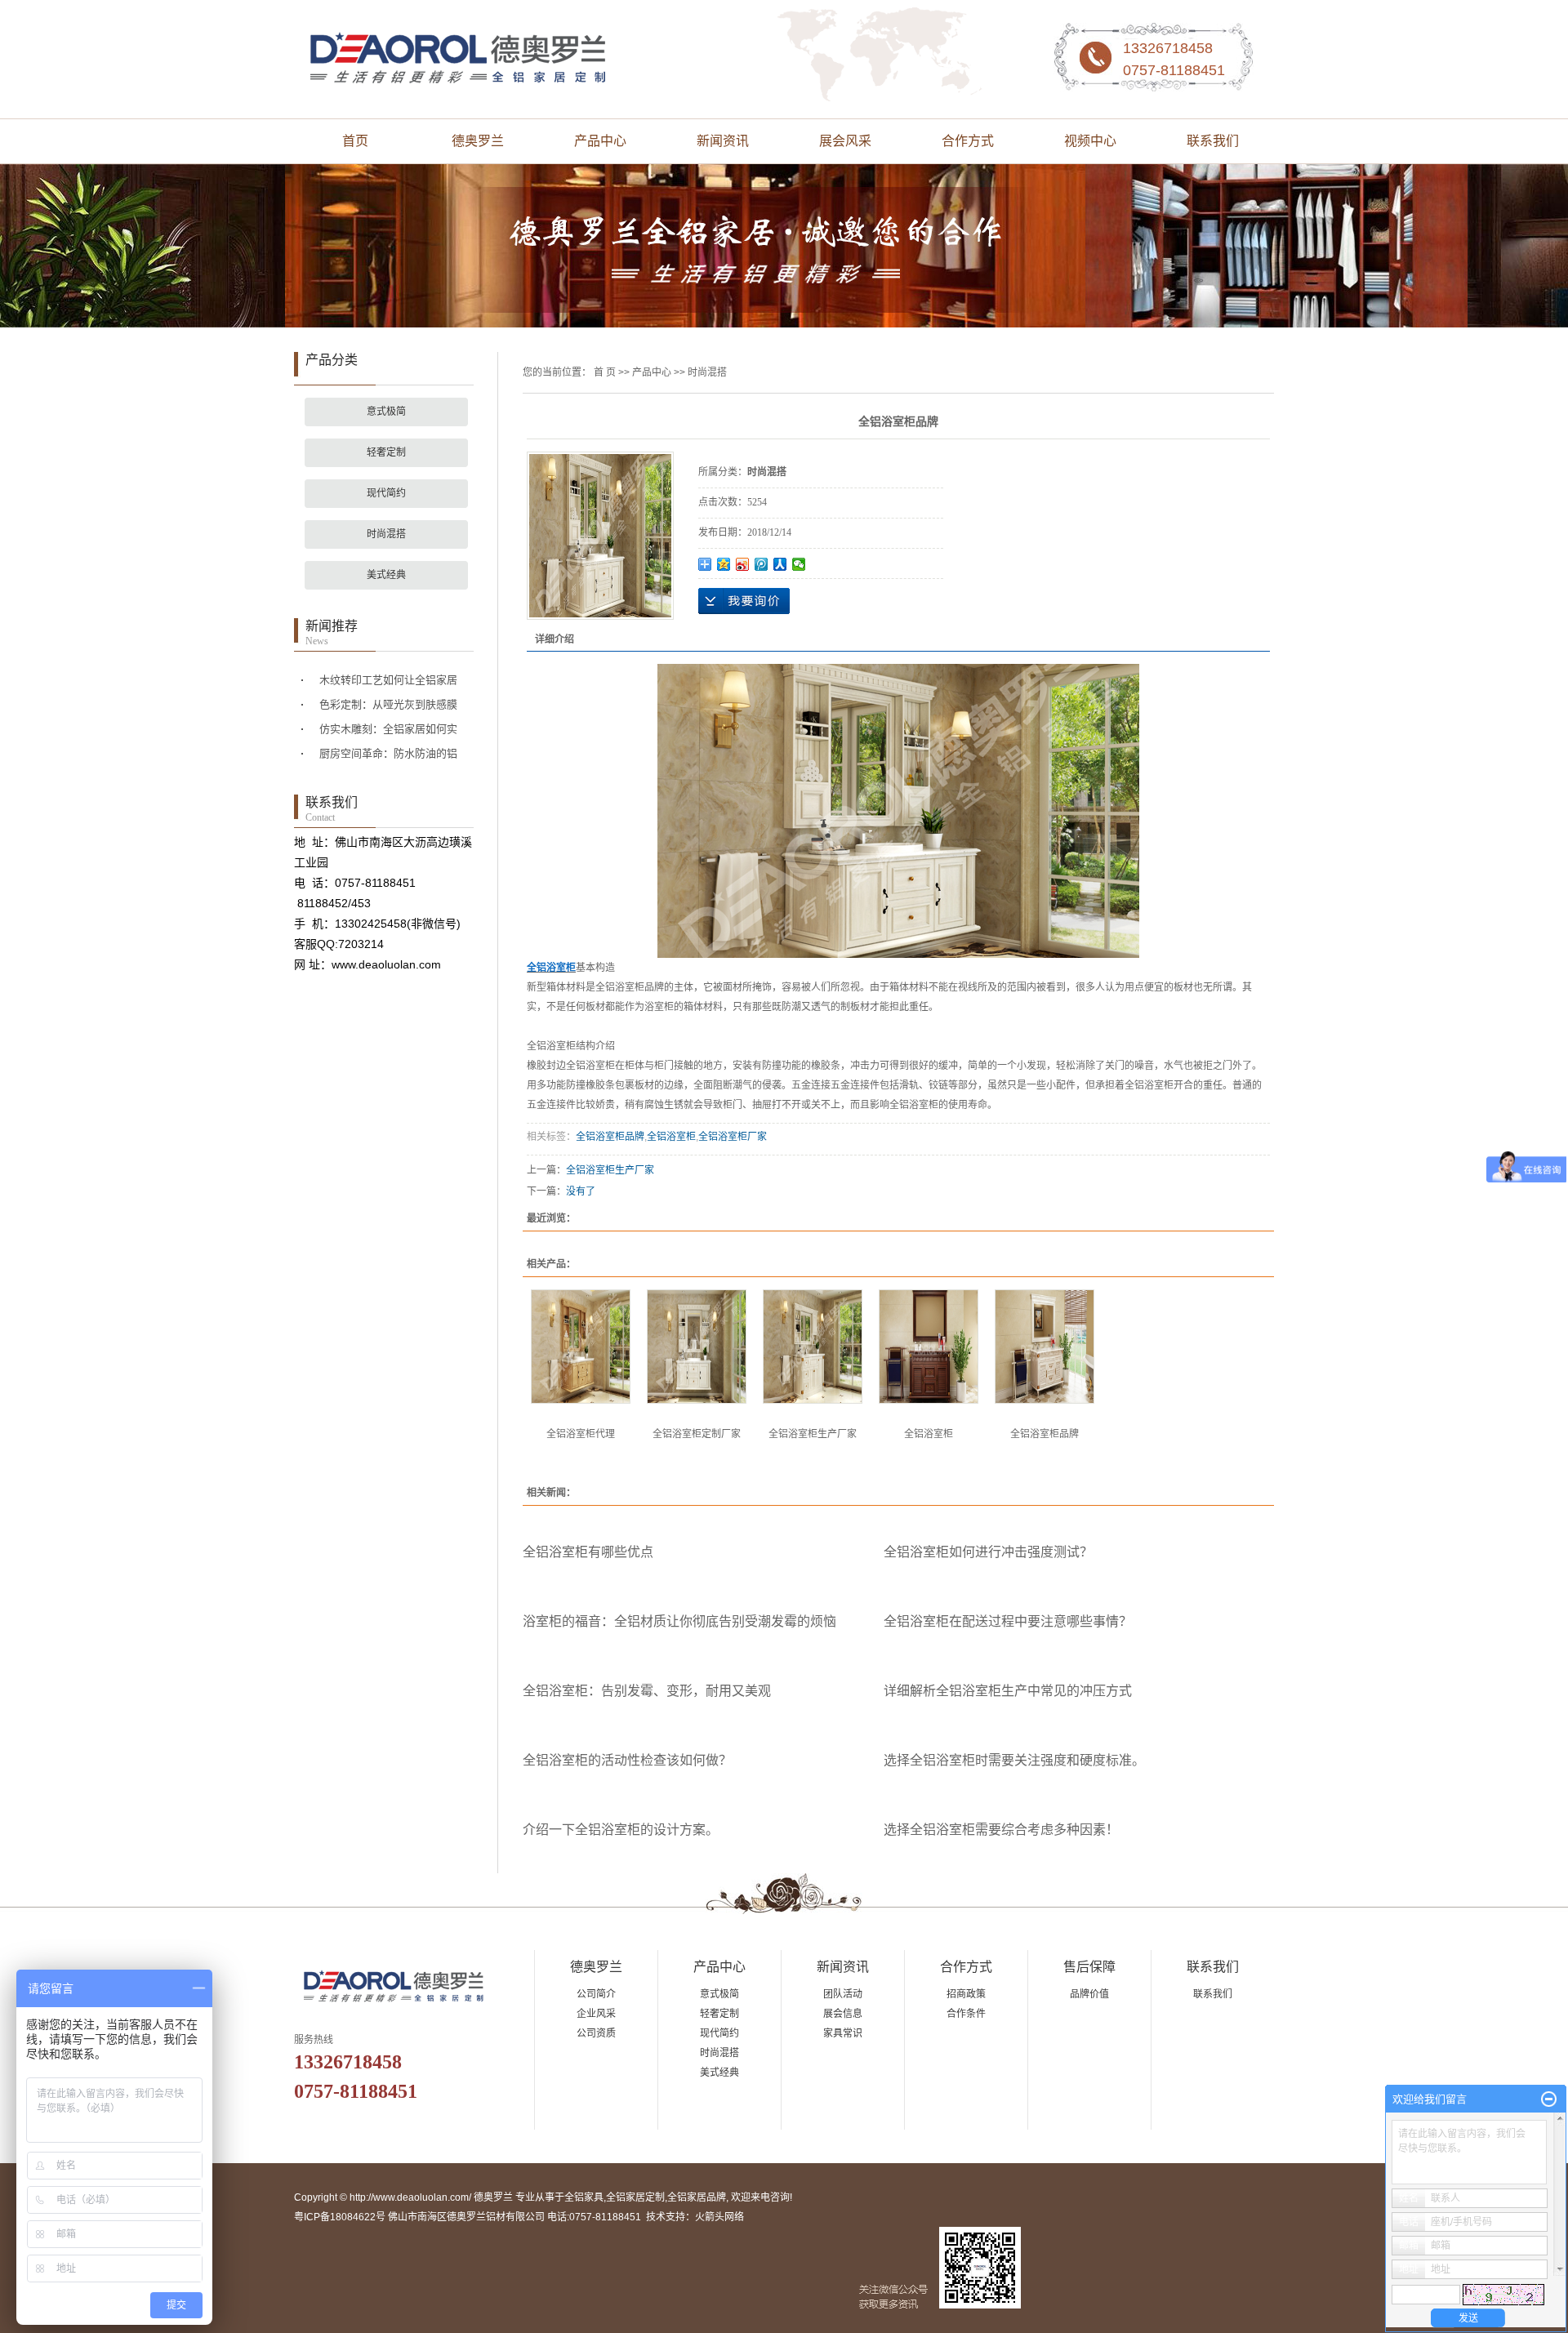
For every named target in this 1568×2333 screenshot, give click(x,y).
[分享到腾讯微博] (762, 564)
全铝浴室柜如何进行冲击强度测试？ (988, 1552)
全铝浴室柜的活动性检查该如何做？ (627, 1760)
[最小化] (1549, 2099)
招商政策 (966, 1994)
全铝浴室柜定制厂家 (697, 1434)
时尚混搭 (386, 534)
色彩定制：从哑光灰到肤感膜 (388, 704)
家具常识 (843, 2033)
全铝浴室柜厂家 (733, 1137)
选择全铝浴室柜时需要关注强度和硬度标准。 (1014, 1760)
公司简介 (596, 1994)
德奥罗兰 (478, 141)
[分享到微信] (799, 564)
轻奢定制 (386, 452)
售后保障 (1089, 1967)
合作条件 (966, 2014)
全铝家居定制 (635, 2197)
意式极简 (386, 412)
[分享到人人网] (780, 564)
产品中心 (600, 141)
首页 (355, 141)
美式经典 (386, 575)
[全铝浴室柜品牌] (1045, 1347)
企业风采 (596, 2014)
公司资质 (596, 2033)
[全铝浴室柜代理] (581, 1347)
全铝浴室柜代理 (581, 1434)
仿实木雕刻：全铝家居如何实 (388, 729)
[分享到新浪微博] (743, 564)
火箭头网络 (719, 2217)
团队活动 (843, 1994)
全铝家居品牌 (697, 2197)
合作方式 (968, 141)
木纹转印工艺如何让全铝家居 (388, 680)
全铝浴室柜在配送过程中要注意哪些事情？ (1008, 1621)
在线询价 (744, 601)
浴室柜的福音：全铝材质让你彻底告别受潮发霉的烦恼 (679, 1621)
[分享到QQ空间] (724, 564)
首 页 (605, 372)
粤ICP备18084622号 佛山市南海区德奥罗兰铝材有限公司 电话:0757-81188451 (468, 2217)
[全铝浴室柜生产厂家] (813, 1347)
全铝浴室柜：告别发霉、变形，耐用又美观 (647, 1691)
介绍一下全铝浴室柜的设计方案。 (621, 1830)
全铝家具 (584, 2197)
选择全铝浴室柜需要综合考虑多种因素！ (1001, 1830)
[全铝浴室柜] (929, 1347)
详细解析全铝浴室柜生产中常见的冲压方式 (1008, 1691)
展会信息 (843, 2014)
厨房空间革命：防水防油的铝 (388, 753)
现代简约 (386, 493)
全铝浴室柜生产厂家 (610, 1170)
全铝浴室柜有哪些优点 (588, 1552)
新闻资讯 (723, 141)
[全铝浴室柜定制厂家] (697, 1347)
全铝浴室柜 (671, 1137)
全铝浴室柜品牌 (610, 1137)
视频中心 (1090, 141)
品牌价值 (1089, 1994)
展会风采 (845, 141)
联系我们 (1213, 141)
